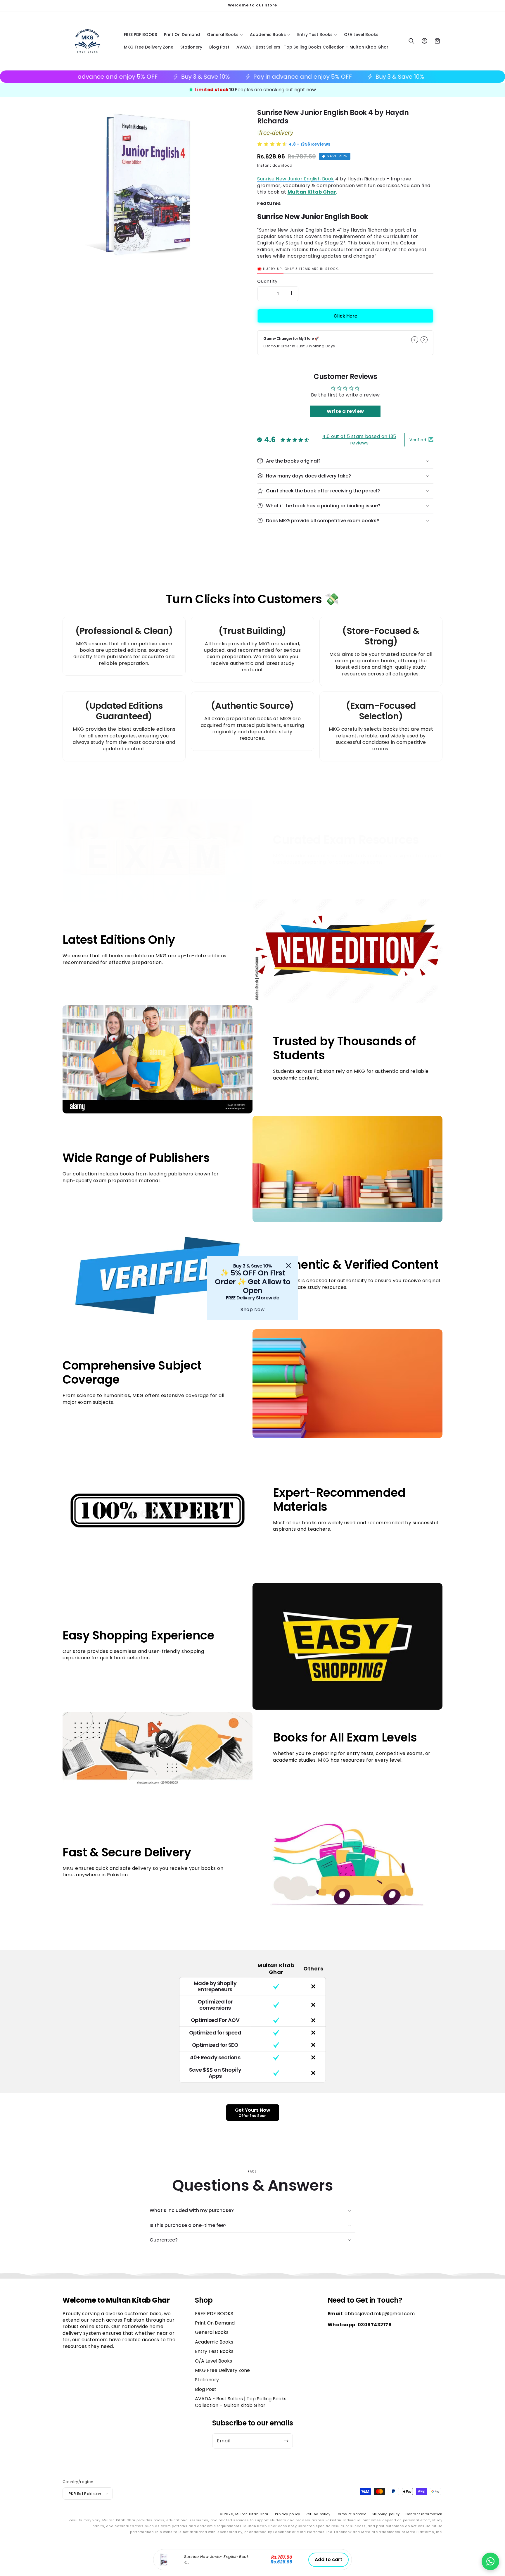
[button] (490, 2561)
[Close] (288, 1265)
